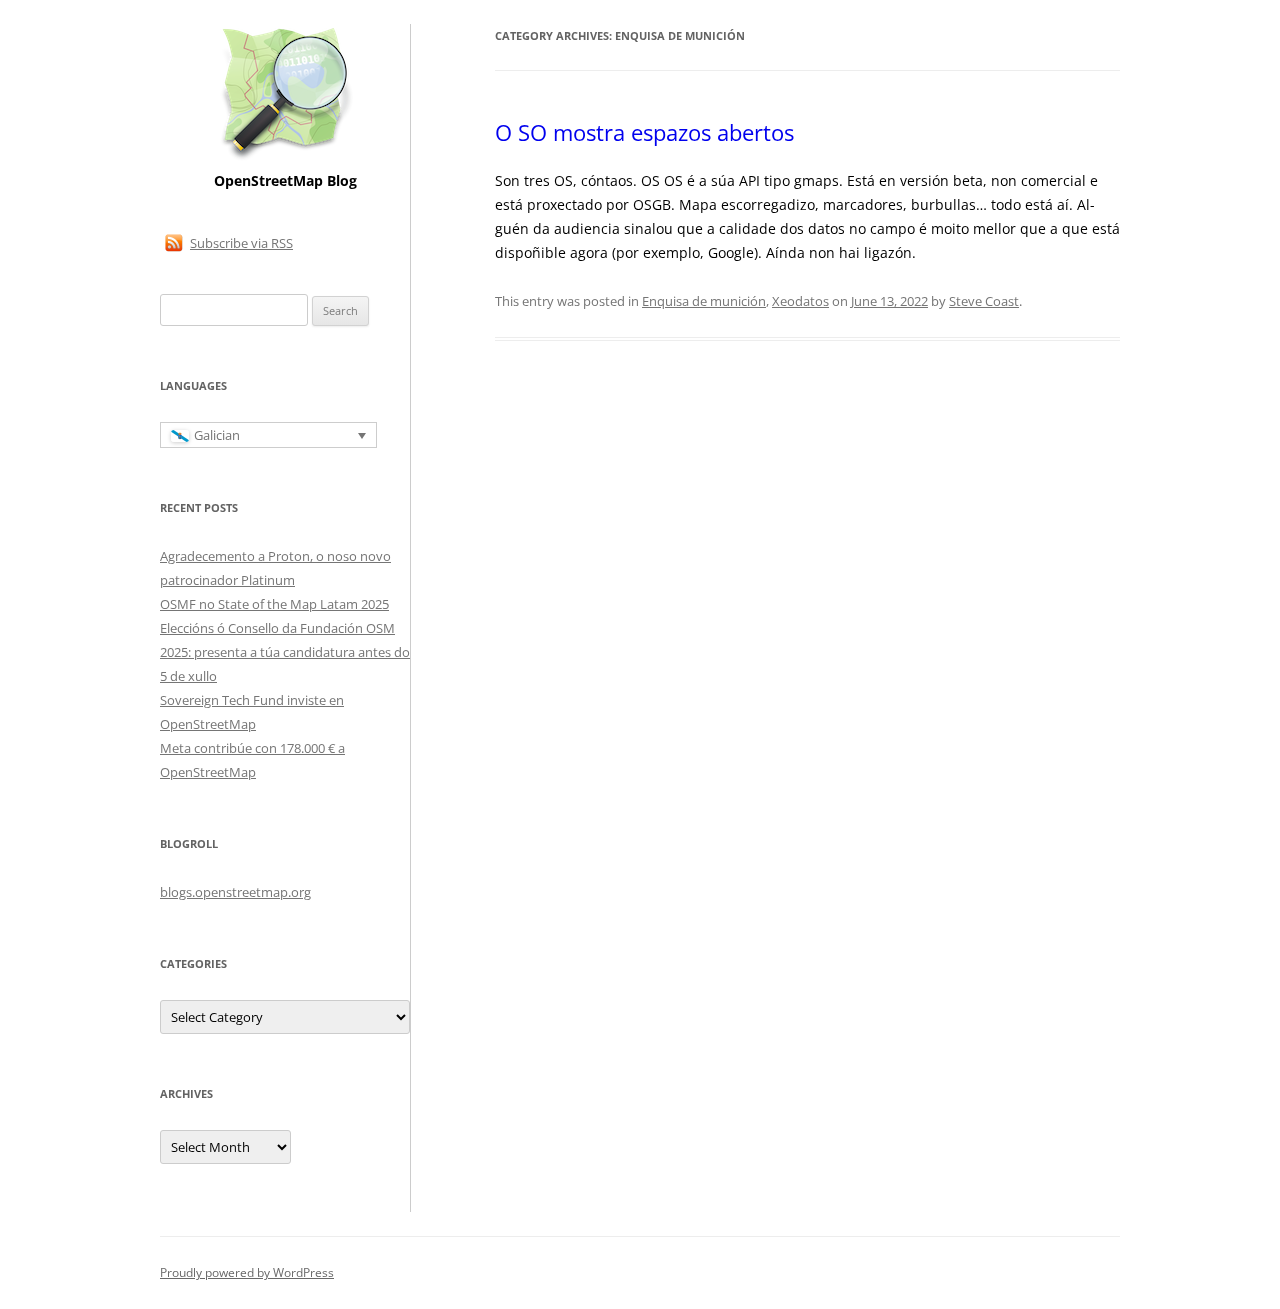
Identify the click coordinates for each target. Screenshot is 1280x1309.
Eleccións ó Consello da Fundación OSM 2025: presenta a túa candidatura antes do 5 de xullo (285, 652)
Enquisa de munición (704, 301)
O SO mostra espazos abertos (644, 132)
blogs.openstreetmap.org (235, 892)
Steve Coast (984, 301)
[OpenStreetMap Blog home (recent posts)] (285, 157)
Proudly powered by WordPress (247, 1272)
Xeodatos (800, 301)
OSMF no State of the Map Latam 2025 (274, 604)
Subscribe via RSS (241, 243)
